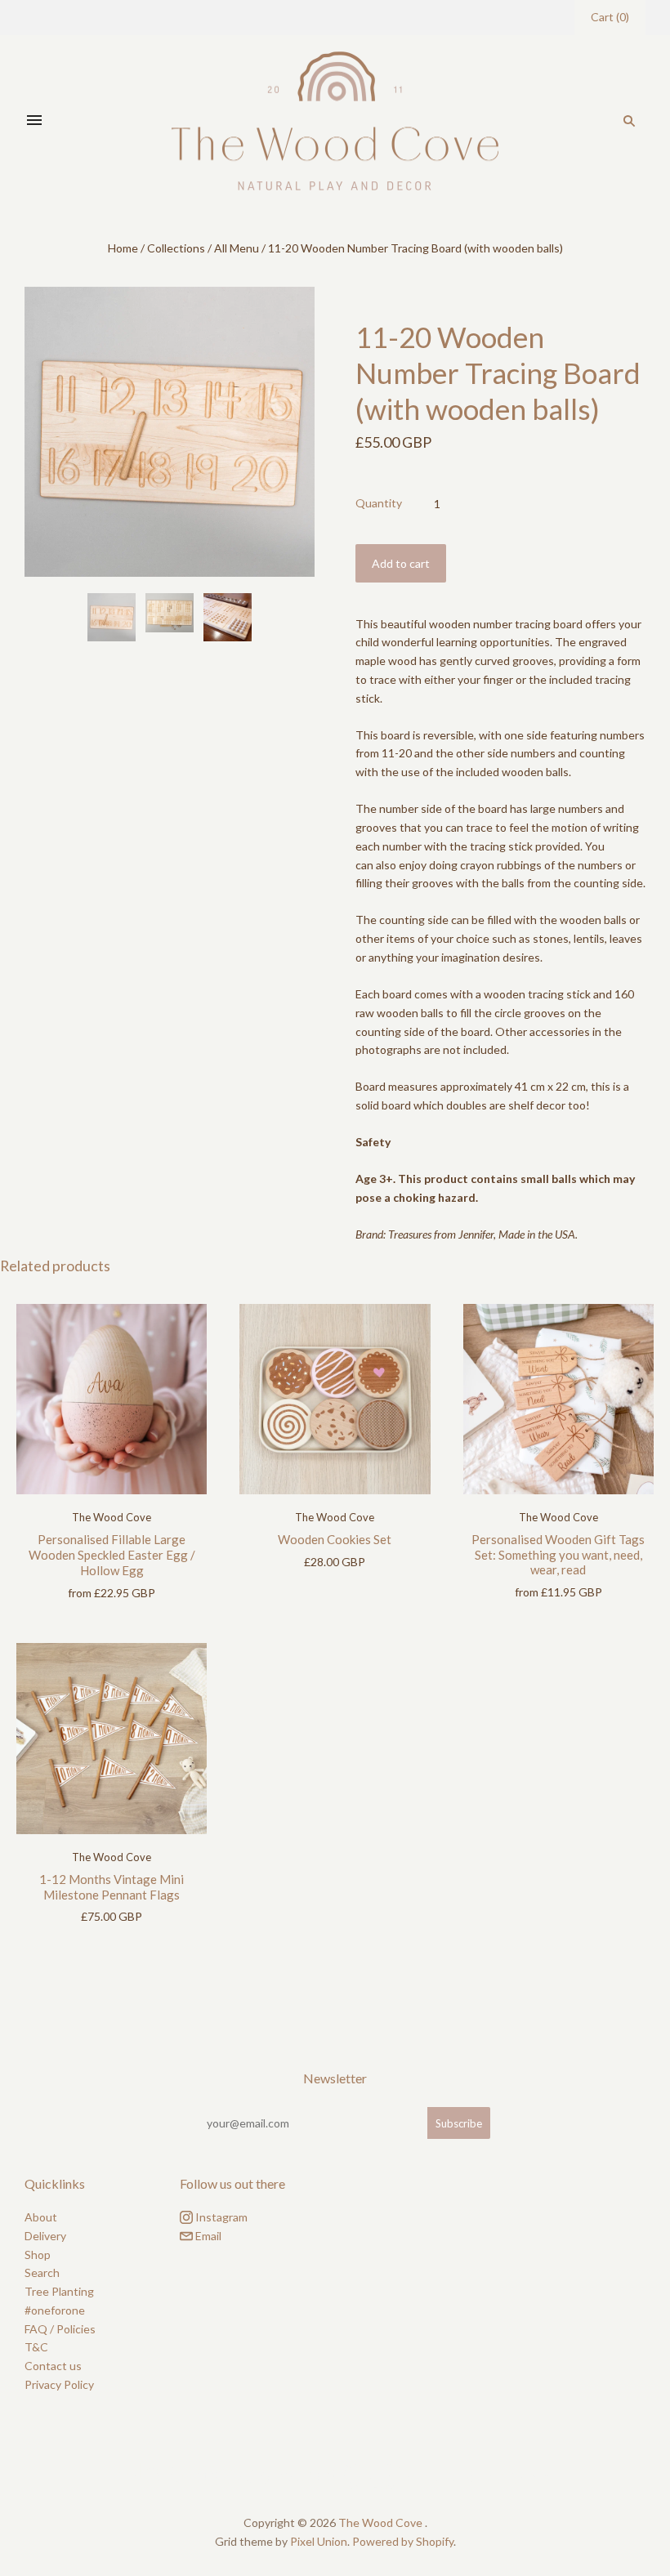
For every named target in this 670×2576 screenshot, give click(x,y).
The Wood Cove (112, 1517)
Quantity (379, 503)
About (41, 2217)
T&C (36, 2347)
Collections (176, 248)
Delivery (45, 2236)
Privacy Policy (59, 2384)
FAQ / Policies (60, 2329)
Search (42, 2272)
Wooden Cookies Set (335, 1539)
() (610, 17)
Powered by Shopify (403, 2541)
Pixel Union (319, 2541)
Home (123, 248)
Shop (38, 2255)
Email (207, 2236)
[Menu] (34, 121)
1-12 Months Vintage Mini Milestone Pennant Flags (112, 1887)
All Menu (237, 248)
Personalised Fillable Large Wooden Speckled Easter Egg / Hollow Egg (112, 1555)
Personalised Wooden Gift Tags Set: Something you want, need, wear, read (558, 1555)
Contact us (53, 2366)
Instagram (220, 2217)
